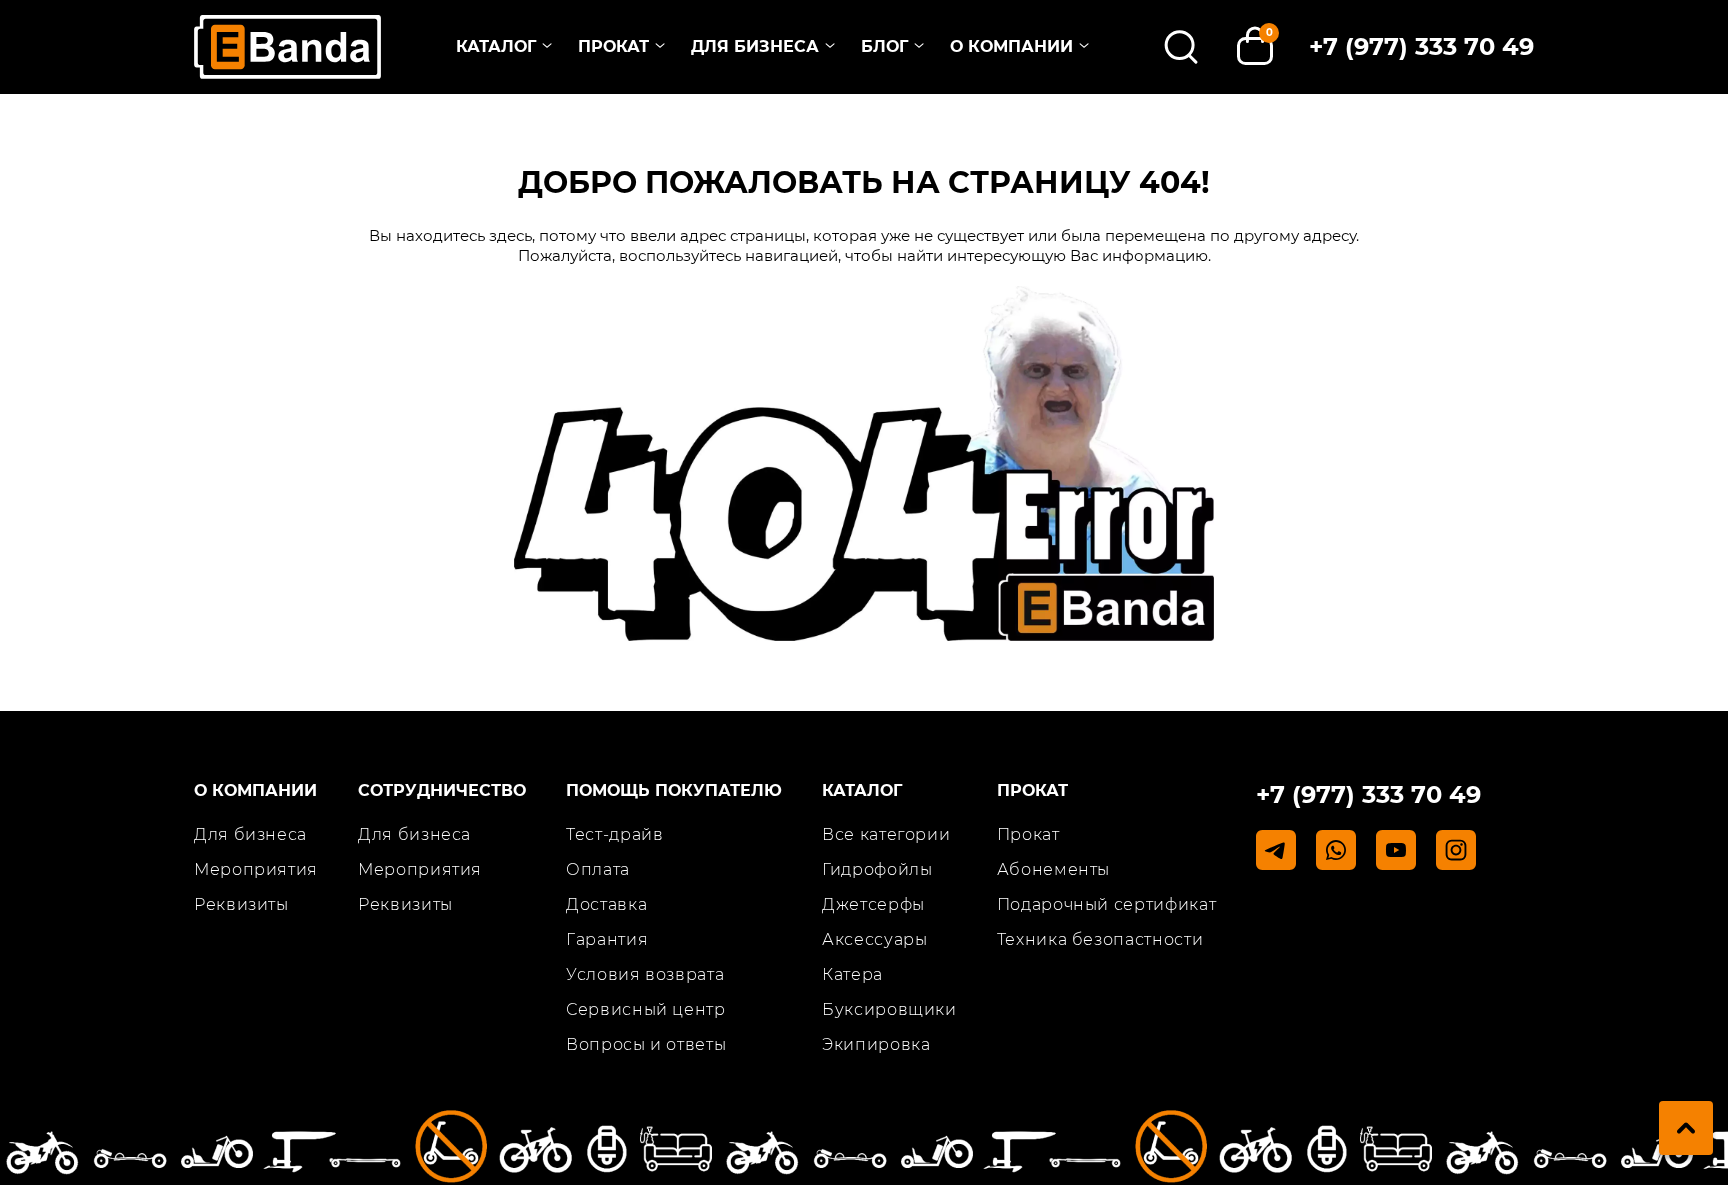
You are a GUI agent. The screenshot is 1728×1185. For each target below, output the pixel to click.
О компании (1011, 46)
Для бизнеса (755, 46)
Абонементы (1053, 869)
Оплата (598, 869)
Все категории (886, 834)
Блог (884, 46)
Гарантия (607, 939)
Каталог (496, 46)
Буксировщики (889, 1009)
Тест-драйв (614, 834)
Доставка (606, 904)
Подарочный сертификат (1106, 904)
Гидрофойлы (877, 869)
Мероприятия (256, 869)
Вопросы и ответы (646, 1044)
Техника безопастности (1100, 939)
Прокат (613, 46)
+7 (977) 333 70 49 (1421, 46)
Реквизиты (241, 904)
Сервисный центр (646, 1009)
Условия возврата (645, 974)
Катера (852, 974)
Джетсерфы (873, 904)
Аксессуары (874, 939)
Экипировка (876, 1044)
